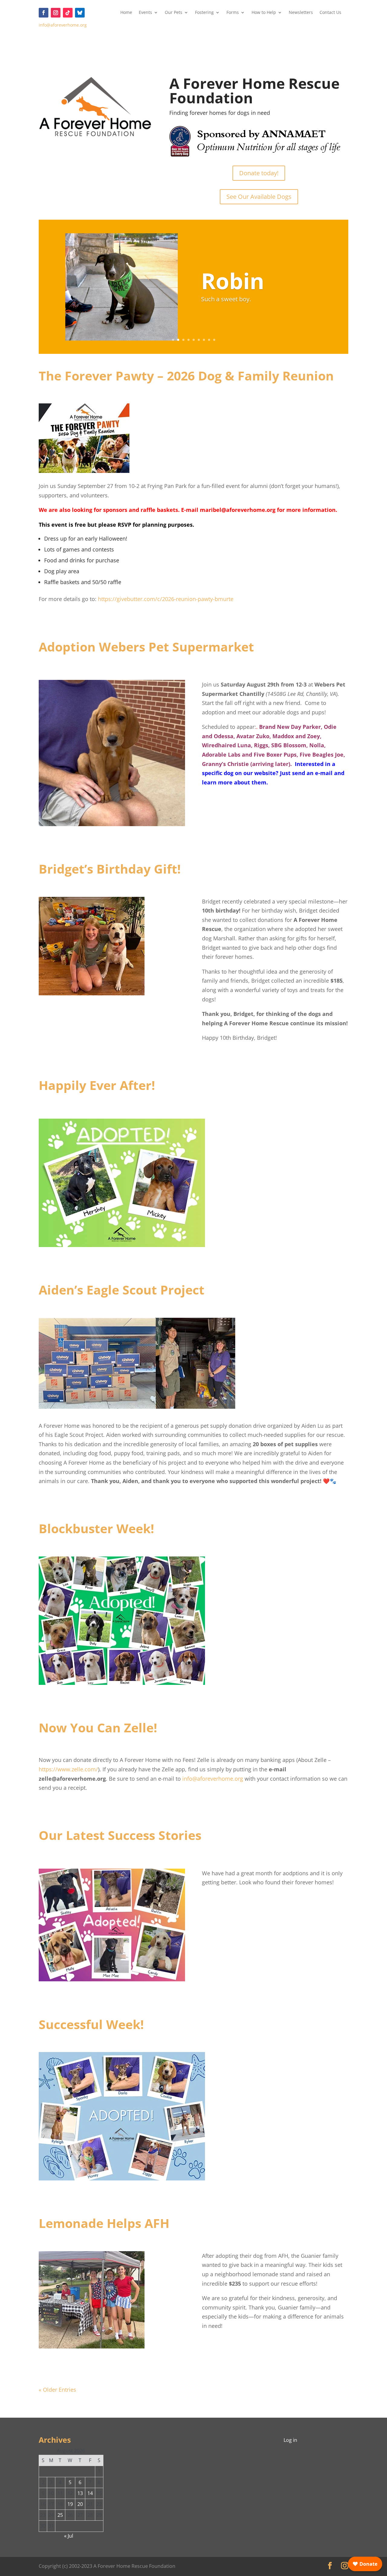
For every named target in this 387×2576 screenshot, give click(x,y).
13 (80, 2493)
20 (80, 2504)
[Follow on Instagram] (56, 13)
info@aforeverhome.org (63, 25)
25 (60, 2515)
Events (145, 13)
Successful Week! (91, 2024)
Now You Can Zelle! (98, 1728)
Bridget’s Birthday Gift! (110, 869)
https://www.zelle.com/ (68, 1769)
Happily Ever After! (97, 1085)
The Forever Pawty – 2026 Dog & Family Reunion (186, 376)
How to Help (264, 13)
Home (126, 13)
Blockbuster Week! (96, 1528)
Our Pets (174, 13)
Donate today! (259, 173)
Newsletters (301, 13)
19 (70, 2504)
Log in (290, 2440)
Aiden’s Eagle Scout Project (122, 1290)
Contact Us (330, 13)
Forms (233, 13)
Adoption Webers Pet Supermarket (146, 647)
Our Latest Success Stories (120, 1835)
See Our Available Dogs (259, 197)
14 (90, 2493)
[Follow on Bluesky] (80, 13)
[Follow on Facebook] (44, 13)
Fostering (204, 13)
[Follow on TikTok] (68, 13)
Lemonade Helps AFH (104, 2223)
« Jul (69, 2536)
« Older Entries (57, 2390)
